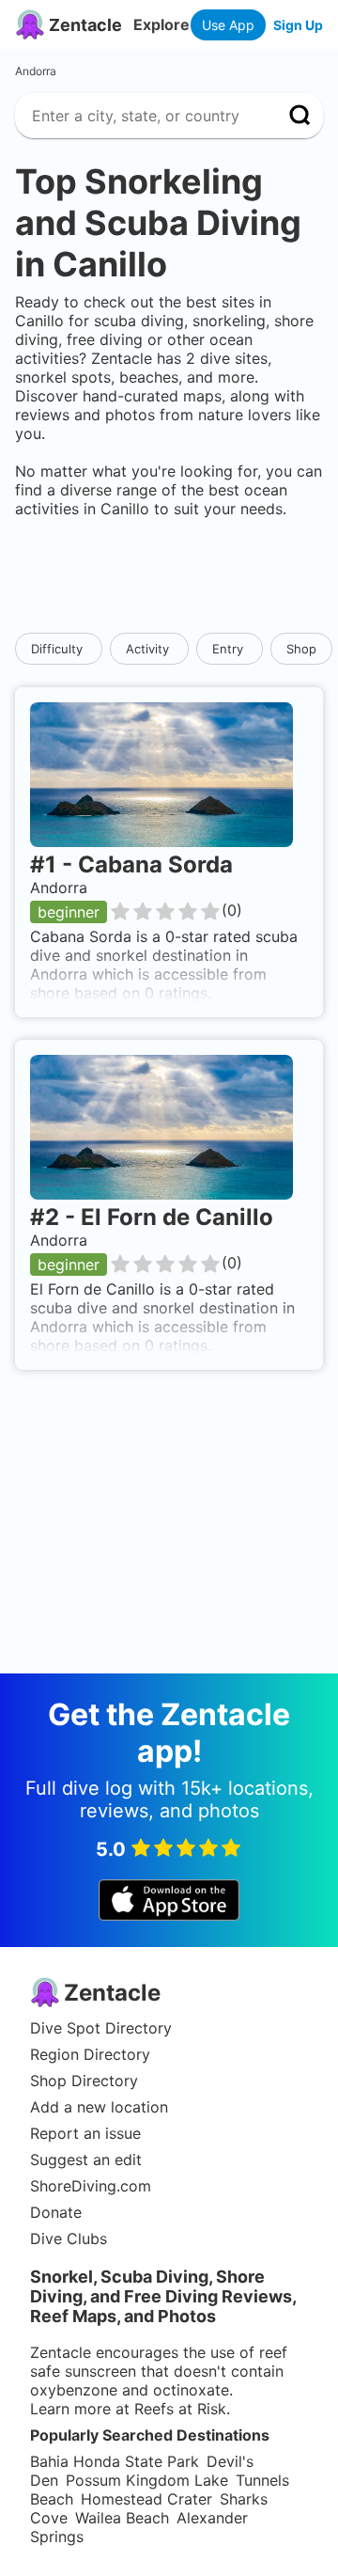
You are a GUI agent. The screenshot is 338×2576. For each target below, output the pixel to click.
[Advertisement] (169, 575)
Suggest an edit (86, 2160)
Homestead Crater (146, 2499)
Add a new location (99, 2107)
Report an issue (85, 2133)
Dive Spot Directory (101, 2028)
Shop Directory (84, 2081)
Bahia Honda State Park (115, 2461)
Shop (301, 649)
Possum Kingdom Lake (147, 2480)
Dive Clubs (69, 2238)
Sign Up (298, 25)
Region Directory (90, 2054)
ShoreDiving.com (91, 2186)
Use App (228, 25)
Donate (56, 2212)
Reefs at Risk (180, 2409)
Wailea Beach (122, 2518)
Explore (161, 24)
